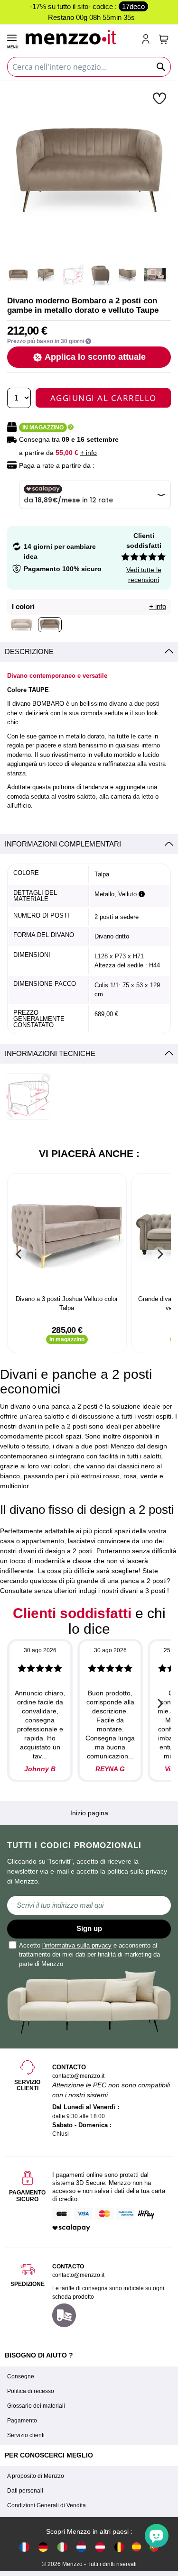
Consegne (21, 2376)
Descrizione (29, 651)
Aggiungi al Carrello (103, 398)
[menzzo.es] (136, 2547)
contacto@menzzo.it (78, 2275)
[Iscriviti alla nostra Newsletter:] (89, 1905)
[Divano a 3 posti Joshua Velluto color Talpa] (67, 1235)
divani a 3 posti (143, 1591)
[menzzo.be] (119, 2546)
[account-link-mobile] (148, 40)
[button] (161, 98)
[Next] (159, 1254)
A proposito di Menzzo (36, 2476)
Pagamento (22, 2421)
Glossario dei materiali (36, 2406)
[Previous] (19, 1254)
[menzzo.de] (43, 2546)
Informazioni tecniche (50, 1053)
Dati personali (25, 2491)
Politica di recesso (31, 2391)
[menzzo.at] (100, 2546)
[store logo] (79, 36)
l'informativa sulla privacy (77, 1945)
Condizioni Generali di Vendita (47, 2505)
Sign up (89, 1928)
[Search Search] (161, 67)
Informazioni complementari (63, 844)
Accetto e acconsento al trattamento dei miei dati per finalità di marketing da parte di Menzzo (89, 1955)
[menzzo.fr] (24, 2546)
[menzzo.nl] (81, 2546)
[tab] (89, 652)
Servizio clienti (26, 2435)
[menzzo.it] (62, 2546)
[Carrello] (164, 39)
